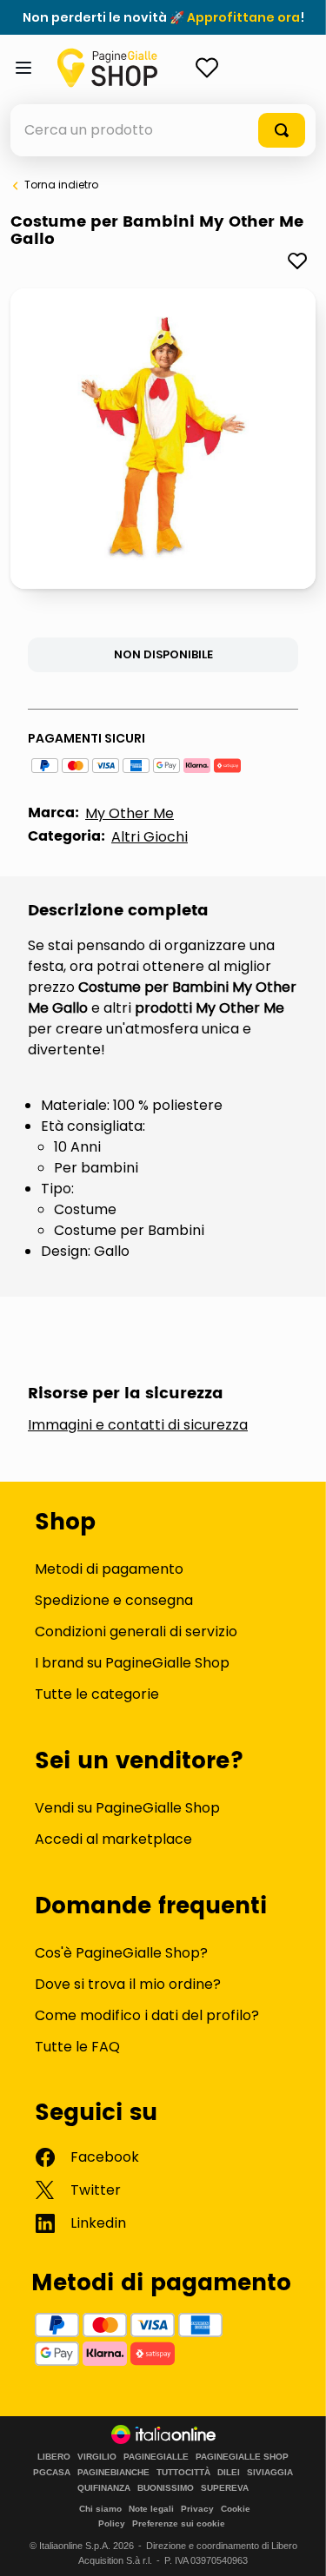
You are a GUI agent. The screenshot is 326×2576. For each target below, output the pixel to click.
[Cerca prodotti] (282, 130)
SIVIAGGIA (270, 2473)
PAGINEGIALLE (156, 2457)
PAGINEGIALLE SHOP (242, 2457)
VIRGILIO (97, 2457)
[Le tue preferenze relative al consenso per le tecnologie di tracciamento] (296, 2546)
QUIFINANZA (104, 2488)
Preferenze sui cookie (179, 2523)
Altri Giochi (150, 837)
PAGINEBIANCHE (113, 2473)
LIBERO (54, 2457)
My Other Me (130, 813)
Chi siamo (100, 2509)
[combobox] (163, 130)
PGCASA (52, 2473)
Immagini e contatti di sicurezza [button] (138, 1425)
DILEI (229, 2473)
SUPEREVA (225, 2488)
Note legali (151, 2509)
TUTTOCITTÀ (183, 2473)
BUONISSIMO (166, 2488)
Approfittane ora (243, 17)
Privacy (197, 2509)
